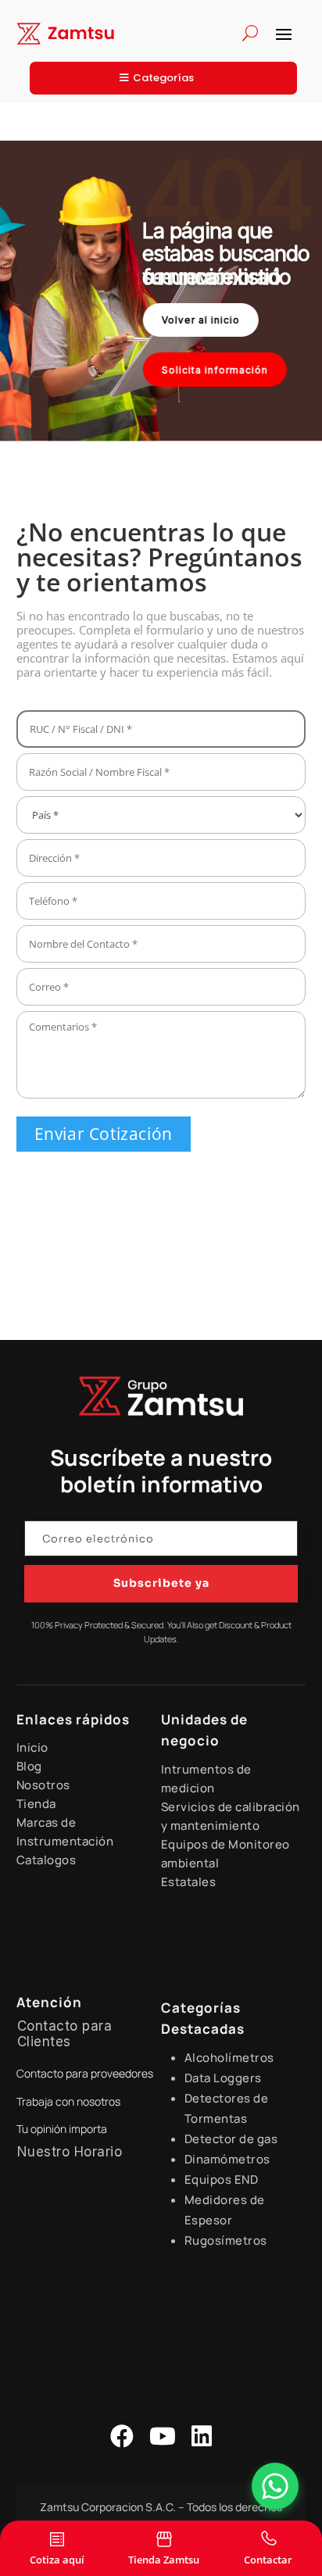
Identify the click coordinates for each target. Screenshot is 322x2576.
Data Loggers (223, 2078)
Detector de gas (231, 2139)
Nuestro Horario (70, 2152)
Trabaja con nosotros (68, 2101)
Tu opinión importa (62, 2129)
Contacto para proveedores (85, 2073)
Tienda (36, 1804)
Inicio (32, 1747)
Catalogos (47, 1860)
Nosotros (43, 1785)
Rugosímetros (226, 2240)
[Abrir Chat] (275, 2486)
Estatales (189, 1882)
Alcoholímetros (229, 2058)
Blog (29, 1766)
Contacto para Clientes (65, 2034)
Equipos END (222, 2179)
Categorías (163, 78)
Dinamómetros (227, 2159)
